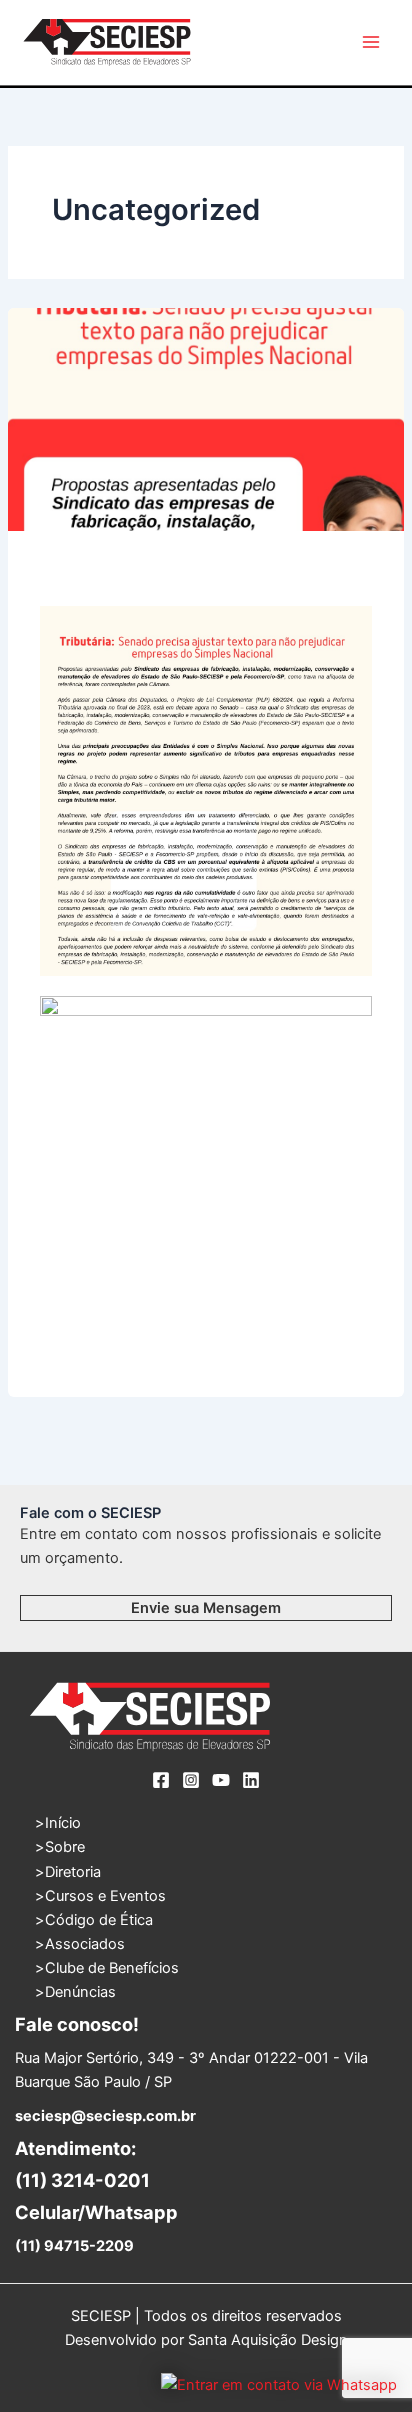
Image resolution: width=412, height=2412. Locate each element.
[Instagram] (191, 1780)
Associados (85, 1944)
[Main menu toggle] (371, 42)
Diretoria (73, 1872)
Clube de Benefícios (112, 1968)
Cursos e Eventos (105, 1896)
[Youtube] (221, 1780)
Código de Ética (99, 1920)
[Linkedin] (251, 1780)
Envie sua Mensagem (206, 1608)
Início (63, 1823)
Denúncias (80, 1992)
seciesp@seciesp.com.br (105, 2116)
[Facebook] (161, 1780)
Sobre (65, 1847)
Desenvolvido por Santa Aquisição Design (206, 2340)
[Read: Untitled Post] (206, 419)
